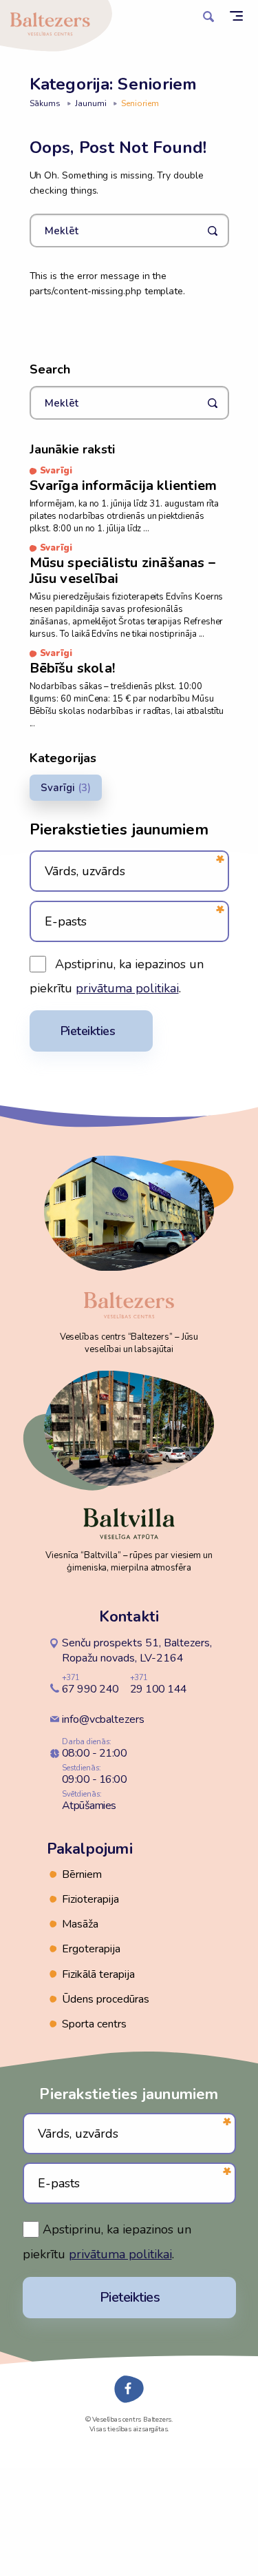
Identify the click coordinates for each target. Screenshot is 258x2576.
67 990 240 (90, 1684)
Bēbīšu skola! (73, 668)
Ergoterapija (91, 1949)
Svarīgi (58, 788)
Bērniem (82, 1874)
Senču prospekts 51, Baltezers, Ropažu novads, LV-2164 (137, 1650)
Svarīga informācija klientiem (123, 485)
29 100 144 (159, 1684)
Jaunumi (91, 103)
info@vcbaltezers (103, 1719)
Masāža (80, 1924)
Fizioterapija (90, 1899)
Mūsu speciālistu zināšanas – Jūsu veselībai (123, 571)
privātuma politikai (127, 988)
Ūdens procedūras (106, 1999)
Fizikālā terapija (98, 1974)
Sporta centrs (94, 2024)
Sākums (45, 103)
